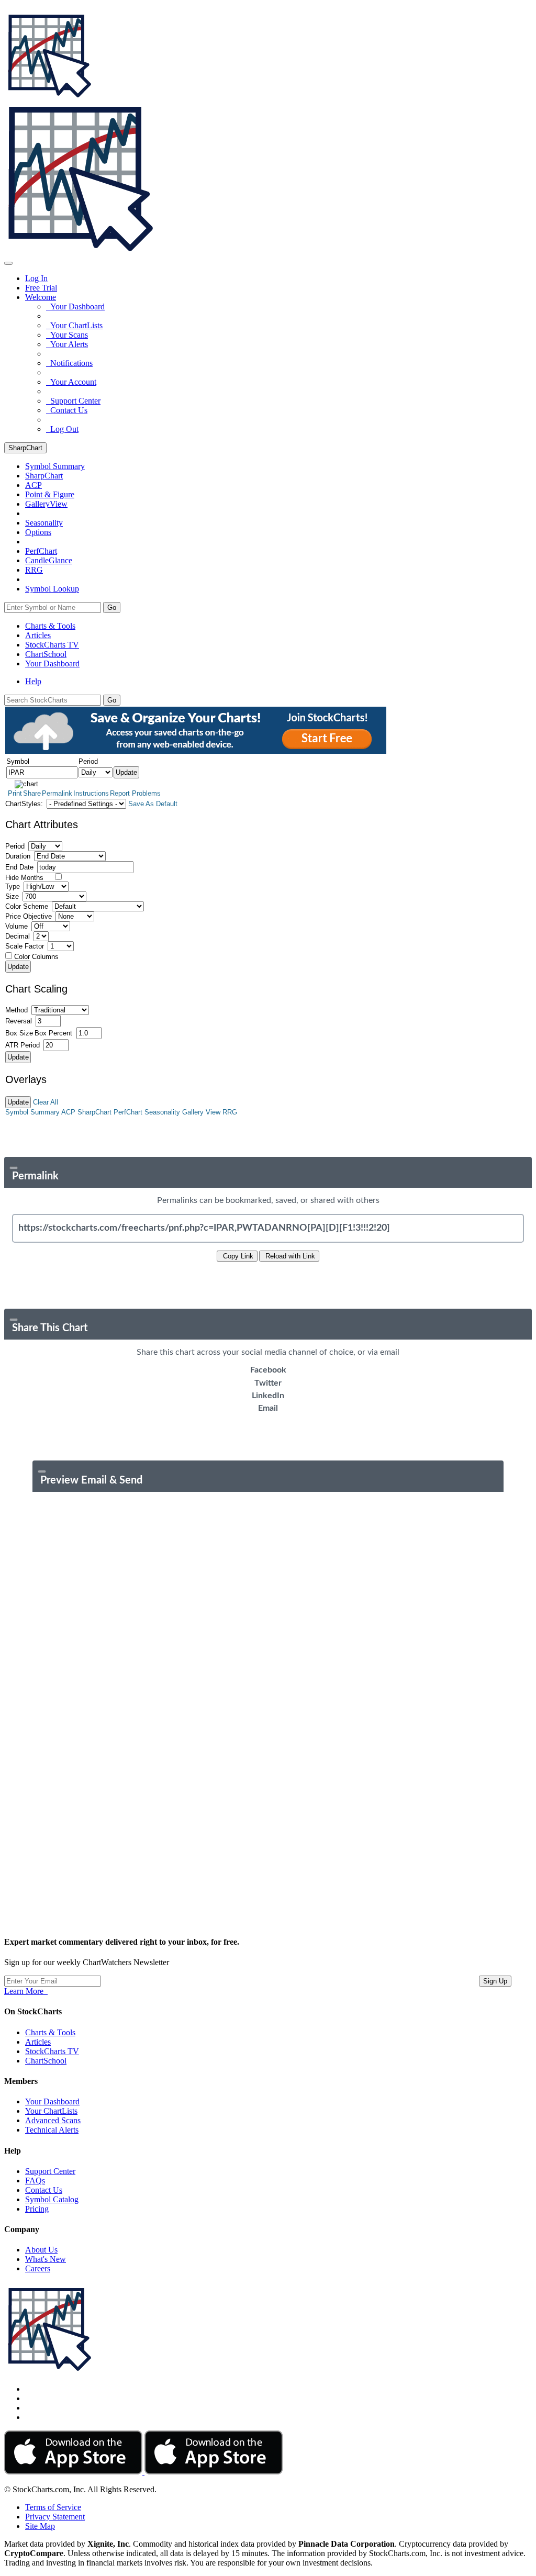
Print (15, 793)
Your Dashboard (75, 306)
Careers (38, 2268)
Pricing (37, 2209)
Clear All (46, 1102)
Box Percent (53, 1033)
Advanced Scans (53, 2120)
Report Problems (135, 793)
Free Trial (41, 288)
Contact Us (67, 410)
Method (16, 1010)
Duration (18, 856)
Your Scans (67, 335)
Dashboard (52, 663)
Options (38, 532)
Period (15, 846)
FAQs (35, 2181)
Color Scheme (27, 906)
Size (12, 896)
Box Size (19, 1033)
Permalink (57, 793)
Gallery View (201, 1112)
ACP (68, 1112)
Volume (16, 926)
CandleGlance (49, 560)
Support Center (73, 401)
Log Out (62, 429)
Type (13, 886)
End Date (19, 867)
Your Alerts (67, 344)
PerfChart (41, 551)
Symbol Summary (32, 1112)
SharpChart (25, 448)
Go (112, 607)
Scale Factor (25, 946)
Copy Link (237, 1256)
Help (33, 681)
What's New (46, 2259)
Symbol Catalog (52, 2199)
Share (32, 793)
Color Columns (36, 957)
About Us (41, 2250)
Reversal (19, 1021)
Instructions (91, 793)
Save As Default (153, 804)
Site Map (40, 2526)
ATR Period (23, 1045)
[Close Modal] (14, 1168)
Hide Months (24, 878)
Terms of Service (53, 2507)
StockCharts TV (52, 645)
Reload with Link (289, 1256)
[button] (41, 297)
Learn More (26, 1991)
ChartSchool (46, 654)
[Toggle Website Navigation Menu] (8, 263)
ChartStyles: (24, 804)
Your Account (71, 382)
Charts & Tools (50, 626)
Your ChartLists (74, 325)
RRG (34, 570)
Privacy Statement (55, 2517)
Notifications (69, 363)
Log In (36, 278)
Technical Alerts (52, 2130)
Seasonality (44, 523)
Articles (38, 635)
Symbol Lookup (52, 589)
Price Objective (29, 916)
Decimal (18, 936)
